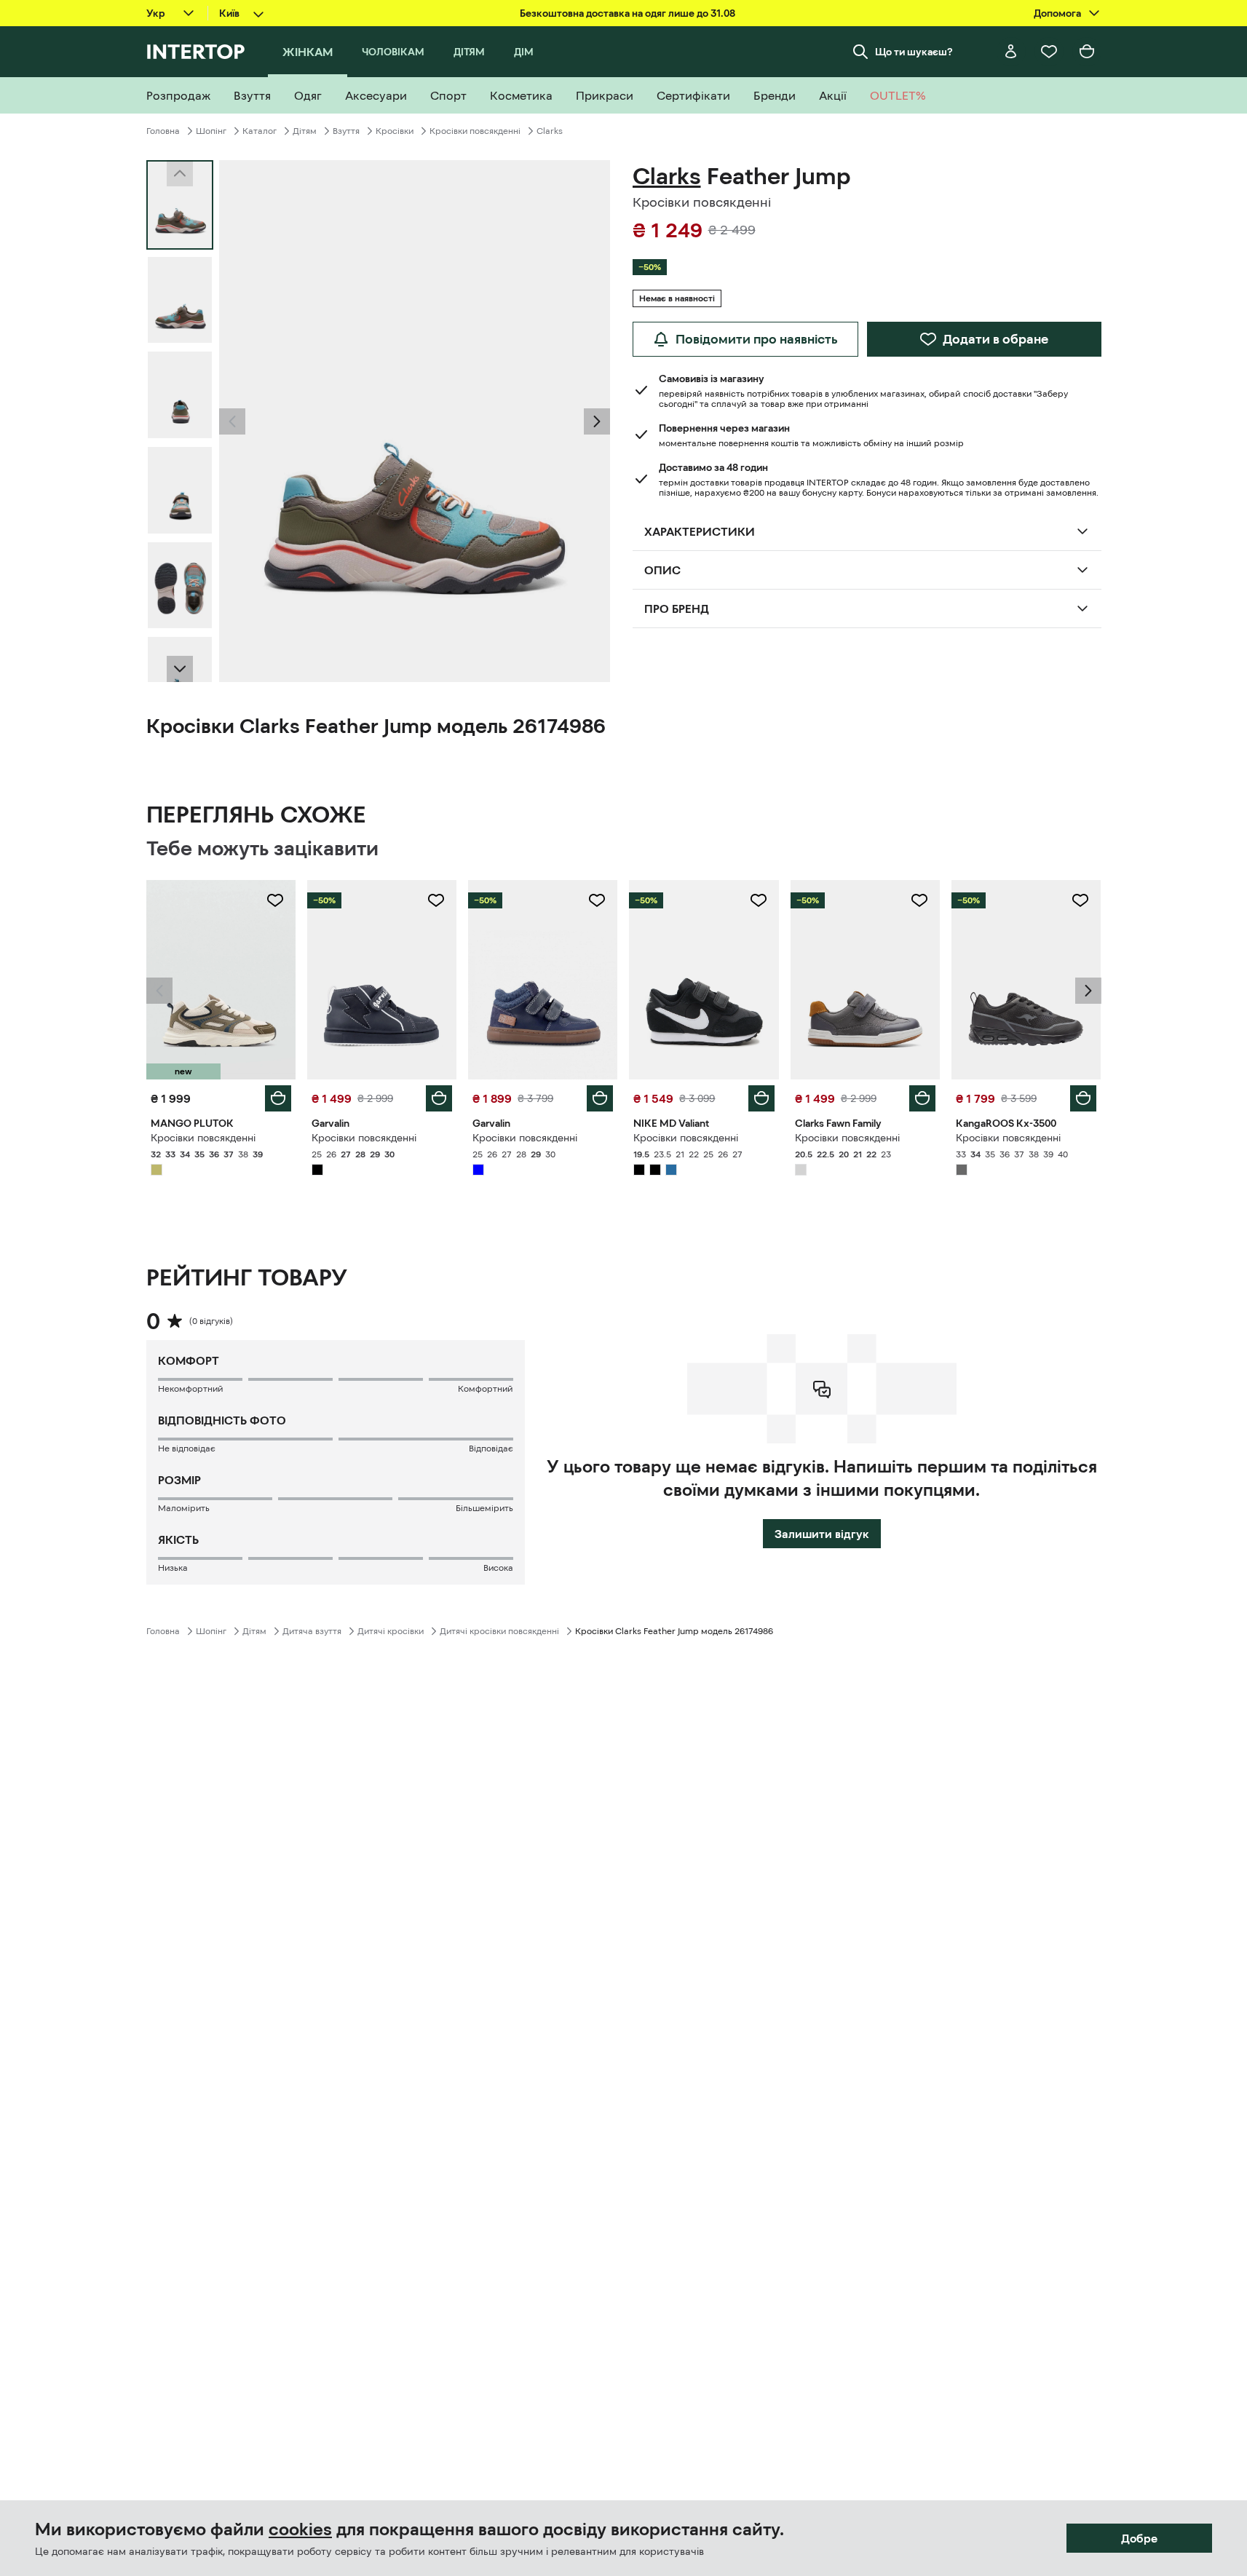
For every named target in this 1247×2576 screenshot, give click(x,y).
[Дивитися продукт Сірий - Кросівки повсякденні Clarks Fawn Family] (865, 980)
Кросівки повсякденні (475, 131)
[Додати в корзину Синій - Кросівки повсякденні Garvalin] (600, 1098)
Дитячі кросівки (391, 1631)
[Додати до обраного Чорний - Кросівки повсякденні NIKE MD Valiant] (759, 900)
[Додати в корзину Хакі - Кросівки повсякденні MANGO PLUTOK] (278, 1098)
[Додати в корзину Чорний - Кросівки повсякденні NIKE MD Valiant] (761, 1098)
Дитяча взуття (312, 1631)
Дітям (305, 131)
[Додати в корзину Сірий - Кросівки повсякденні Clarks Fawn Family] (922, 1098)
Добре (1139, 2538)
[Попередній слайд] (232, 421)
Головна (163, 131)
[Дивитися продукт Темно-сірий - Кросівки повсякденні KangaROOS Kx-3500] (1026, 980)
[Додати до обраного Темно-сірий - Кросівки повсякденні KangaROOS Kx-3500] (1080, 900)
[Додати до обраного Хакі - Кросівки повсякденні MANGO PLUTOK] (275, 900)
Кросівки (395, 131)
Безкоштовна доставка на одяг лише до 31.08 (628, 13)
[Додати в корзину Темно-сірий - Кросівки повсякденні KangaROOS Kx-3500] (1083, 1098)
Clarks (550, 131)
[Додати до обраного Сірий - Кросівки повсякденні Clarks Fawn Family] (919, 900)
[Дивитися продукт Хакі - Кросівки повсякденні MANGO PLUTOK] (221, 980)
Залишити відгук (822, 1534)
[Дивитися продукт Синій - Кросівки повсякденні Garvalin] (543, 980)
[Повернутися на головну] (195, 52)
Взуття (346, 131)
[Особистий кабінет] (1011, 52)
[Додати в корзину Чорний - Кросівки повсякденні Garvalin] (439, 1098)
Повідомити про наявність (757, 339)
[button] (232, 421)
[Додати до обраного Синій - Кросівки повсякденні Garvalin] (597, 900)
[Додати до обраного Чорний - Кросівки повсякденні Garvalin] (436, 900)
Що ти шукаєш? (914, 52)
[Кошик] (1087, 52)
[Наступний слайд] (180, 669)
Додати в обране (995, 339)
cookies (300, 2529)
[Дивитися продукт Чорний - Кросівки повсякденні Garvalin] (382, 980)
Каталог (260, 131)
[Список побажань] (1049, 52)
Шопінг (211, 131)
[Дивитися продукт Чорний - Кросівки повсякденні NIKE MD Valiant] (704, 980)
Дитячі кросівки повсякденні (499, 1631)
